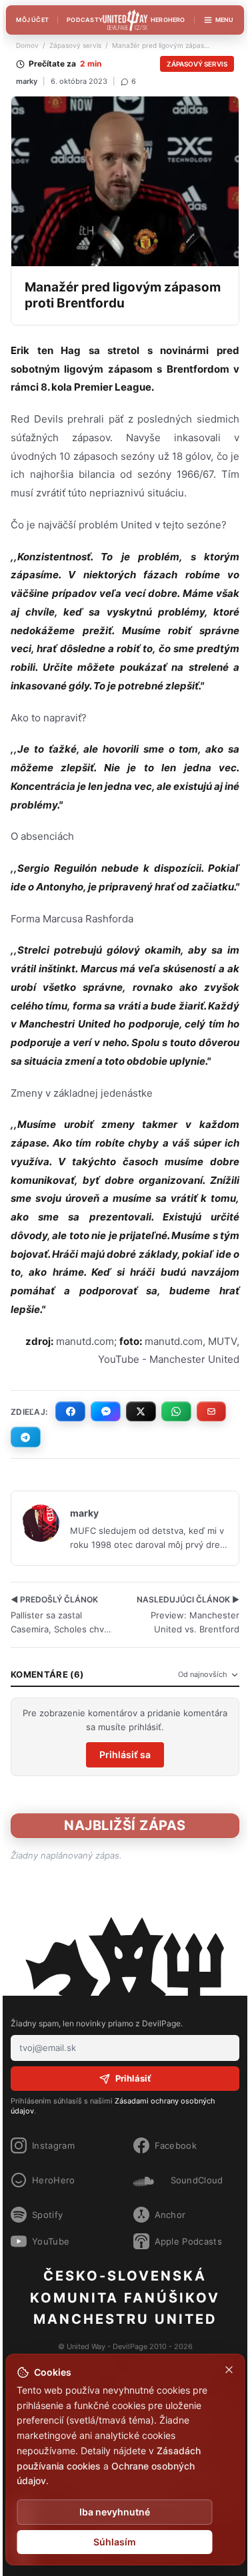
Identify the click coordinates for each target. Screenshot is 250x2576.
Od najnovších (203, 1674)
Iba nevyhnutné (115, 2512)
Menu (225, 20)
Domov (27, 45)
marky (27, 81)
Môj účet (32, 20)
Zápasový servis (75, 45)
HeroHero (168, 20)
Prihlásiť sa (125, 1754)
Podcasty (85, 20)
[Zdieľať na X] (141, 1411)
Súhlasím (115, 2542)
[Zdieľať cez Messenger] (106, 1411)
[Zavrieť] (229, 2370)
